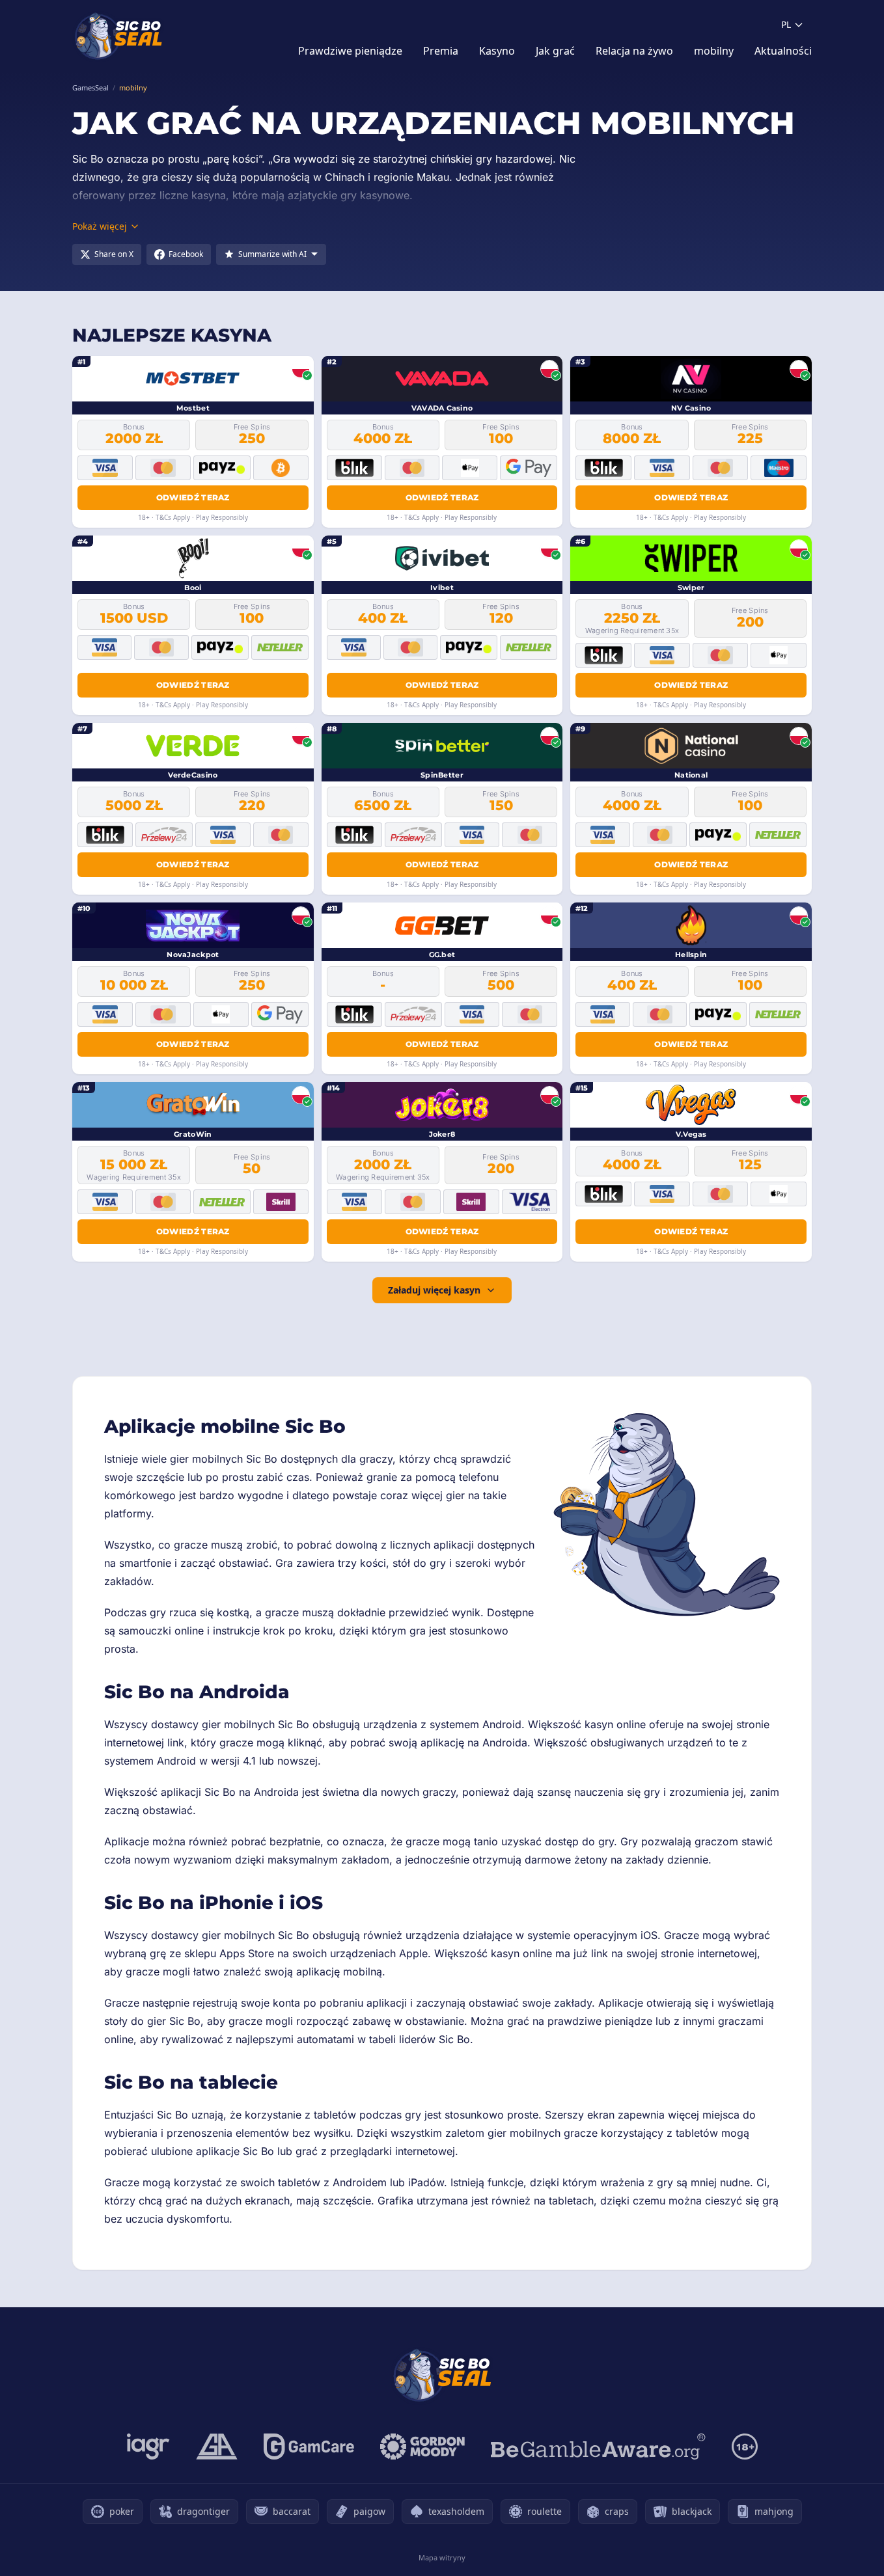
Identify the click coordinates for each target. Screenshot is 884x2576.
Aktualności (783, 51)
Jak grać (555, 51)
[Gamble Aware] (598, 2447)
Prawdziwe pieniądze (350, 51)
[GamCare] (309, 2447)
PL (786, 24)
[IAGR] (148, 2447)
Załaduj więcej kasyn (434, 1290)
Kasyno (497, 51)
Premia (441, 51)
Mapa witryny (442, 2557)
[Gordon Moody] (422, 2447)
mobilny (714, 51)
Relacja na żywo (634, 51)
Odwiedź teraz (193, 497)
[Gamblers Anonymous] (217, 2447)
